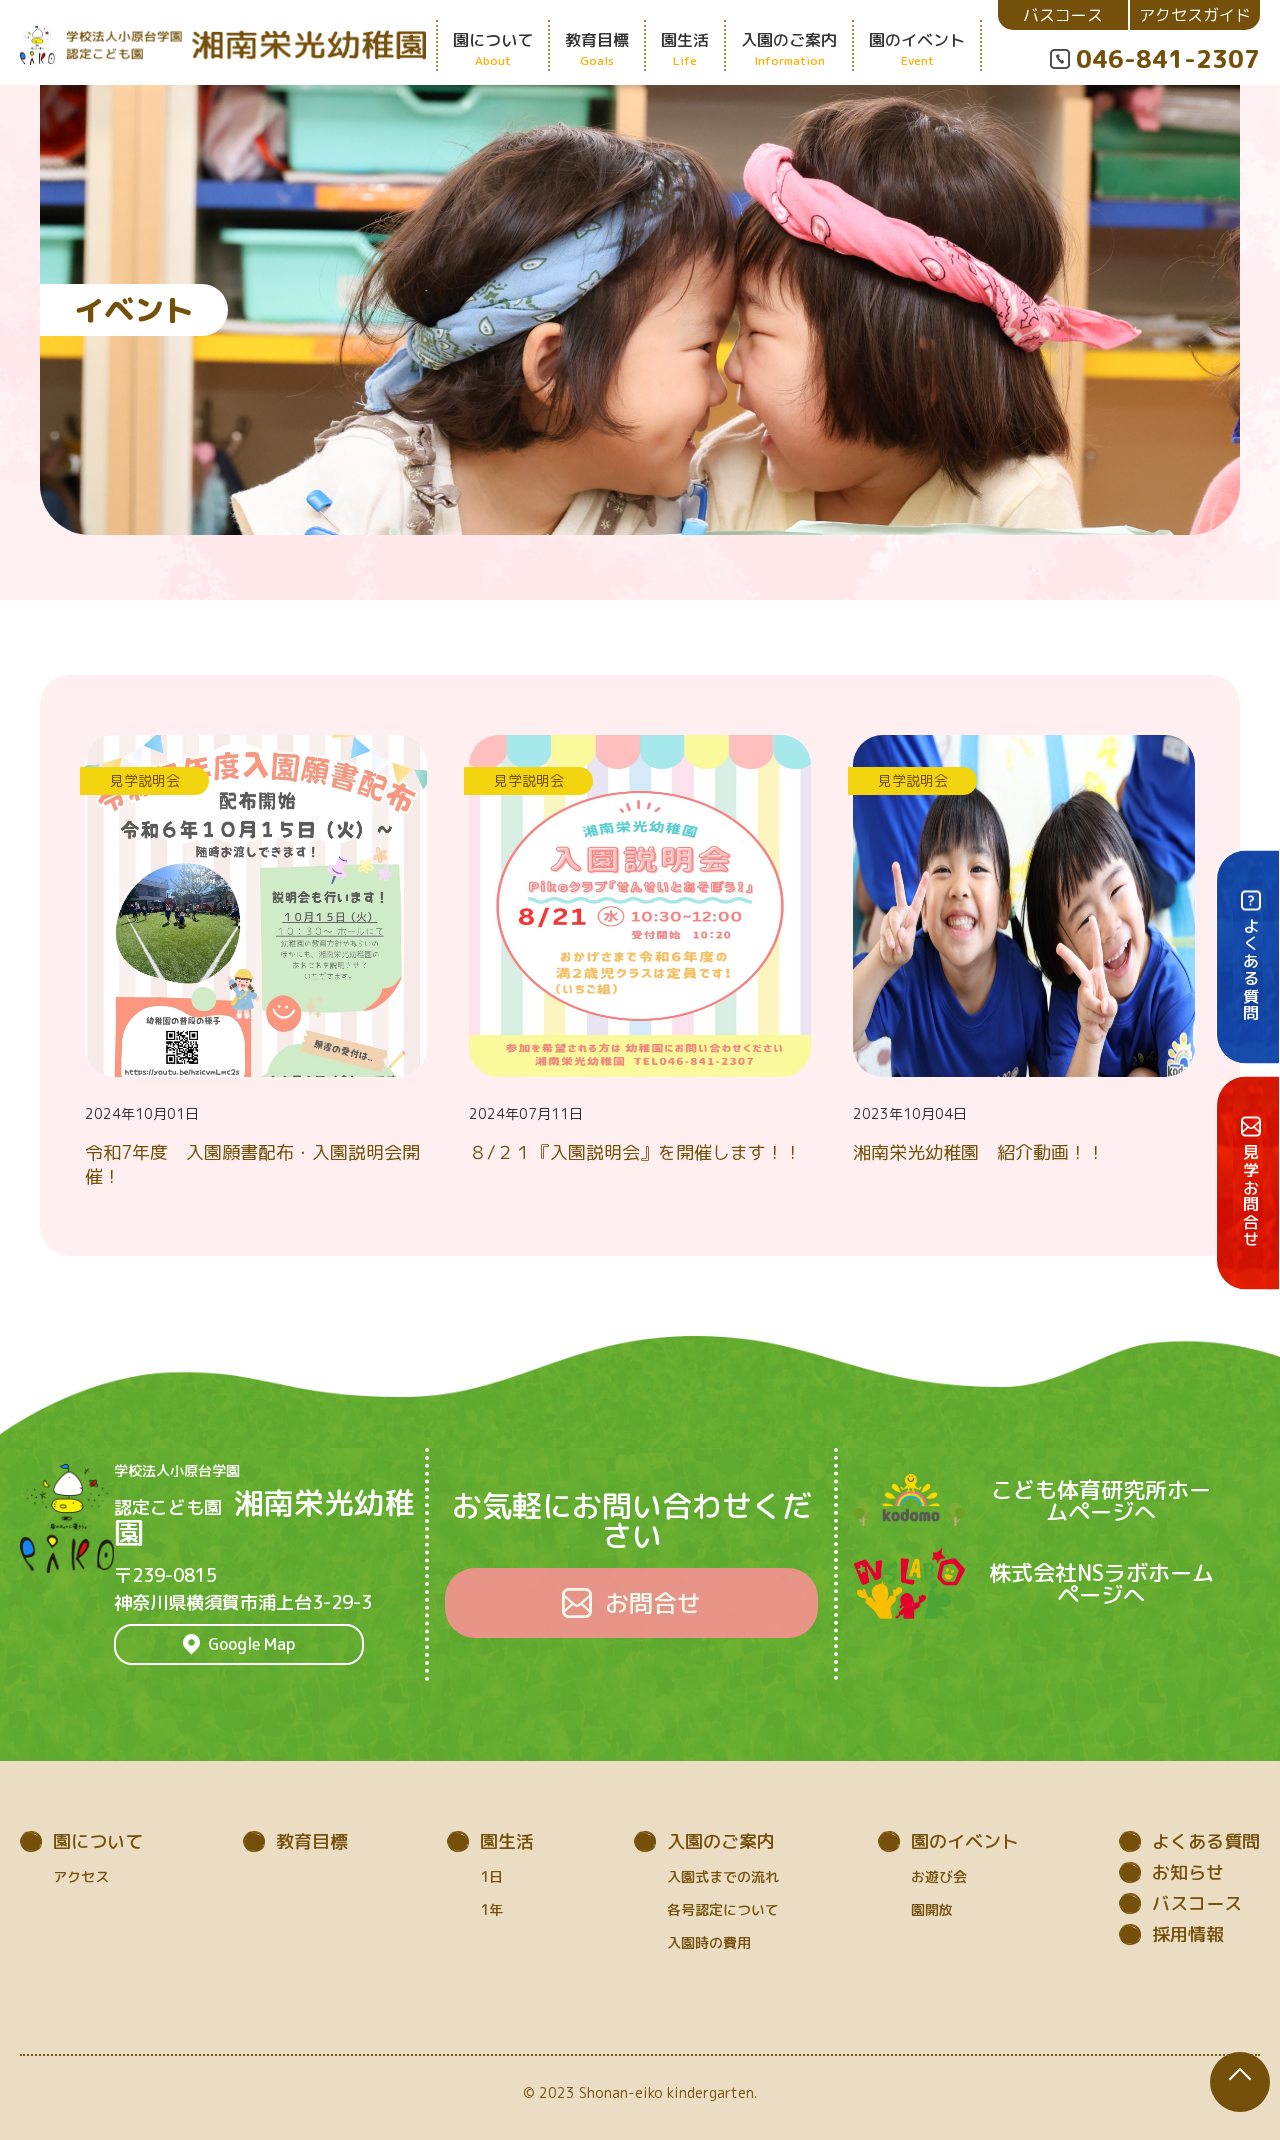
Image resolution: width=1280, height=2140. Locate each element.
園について (98, 1841)
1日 (491, 1876)
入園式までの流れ (723, 1876)
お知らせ (1188, 1872)
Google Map (251, 1644)
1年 (491, 1909)
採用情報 (1188, 1934)
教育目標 (312, 1841)
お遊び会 (939, 1876)
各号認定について (723, 1909)
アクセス (81, 1876)
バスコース (1063, 15)
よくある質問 (1206, 1841)
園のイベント (965, 1841)
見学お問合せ (1251, 1197)
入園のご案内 (721, 1841)
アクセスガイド (1195, 15)
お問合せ (653, 1603)
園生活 (507, 1841)
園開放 (932, 1909)
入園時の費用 (709, 1942)
